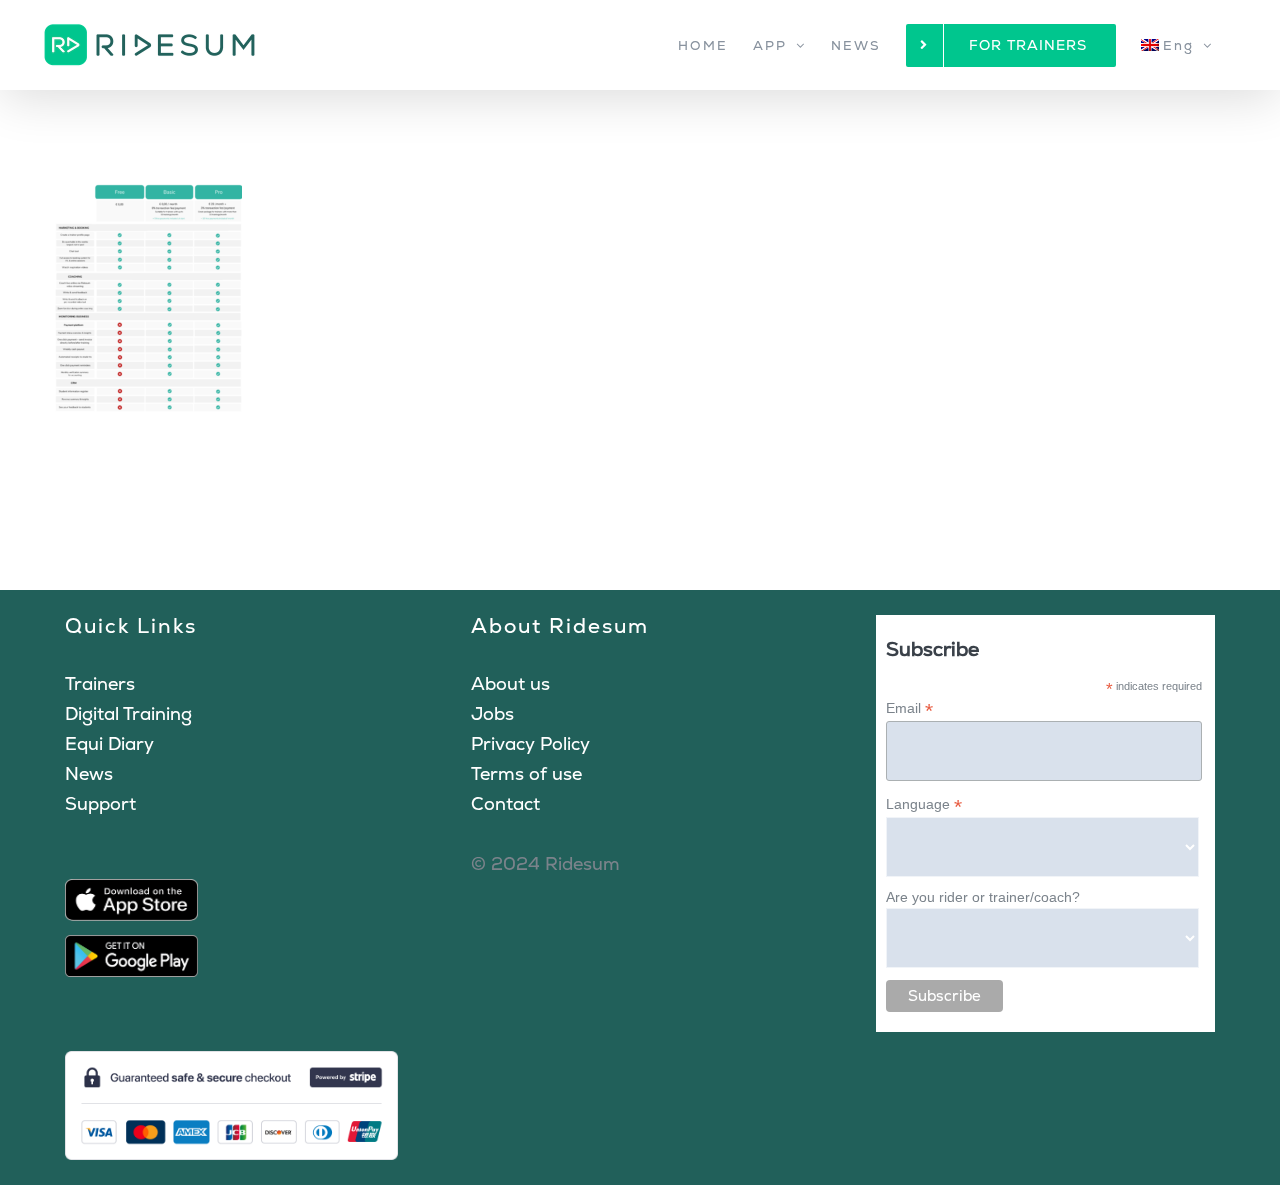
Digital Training (128, 713)
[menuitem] (1177, 45)
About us (510, 683)
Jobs (492, 713)
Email (909, 708)
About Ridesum (560, 625)
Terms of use (526, 773)
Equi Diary (109, 743)
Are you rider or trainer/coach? (983, 897)
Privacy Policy (530, 743)
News (89, 773)
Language (924, 804)
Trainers (100, 683)
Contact (505, 803)
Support (100, 803)
